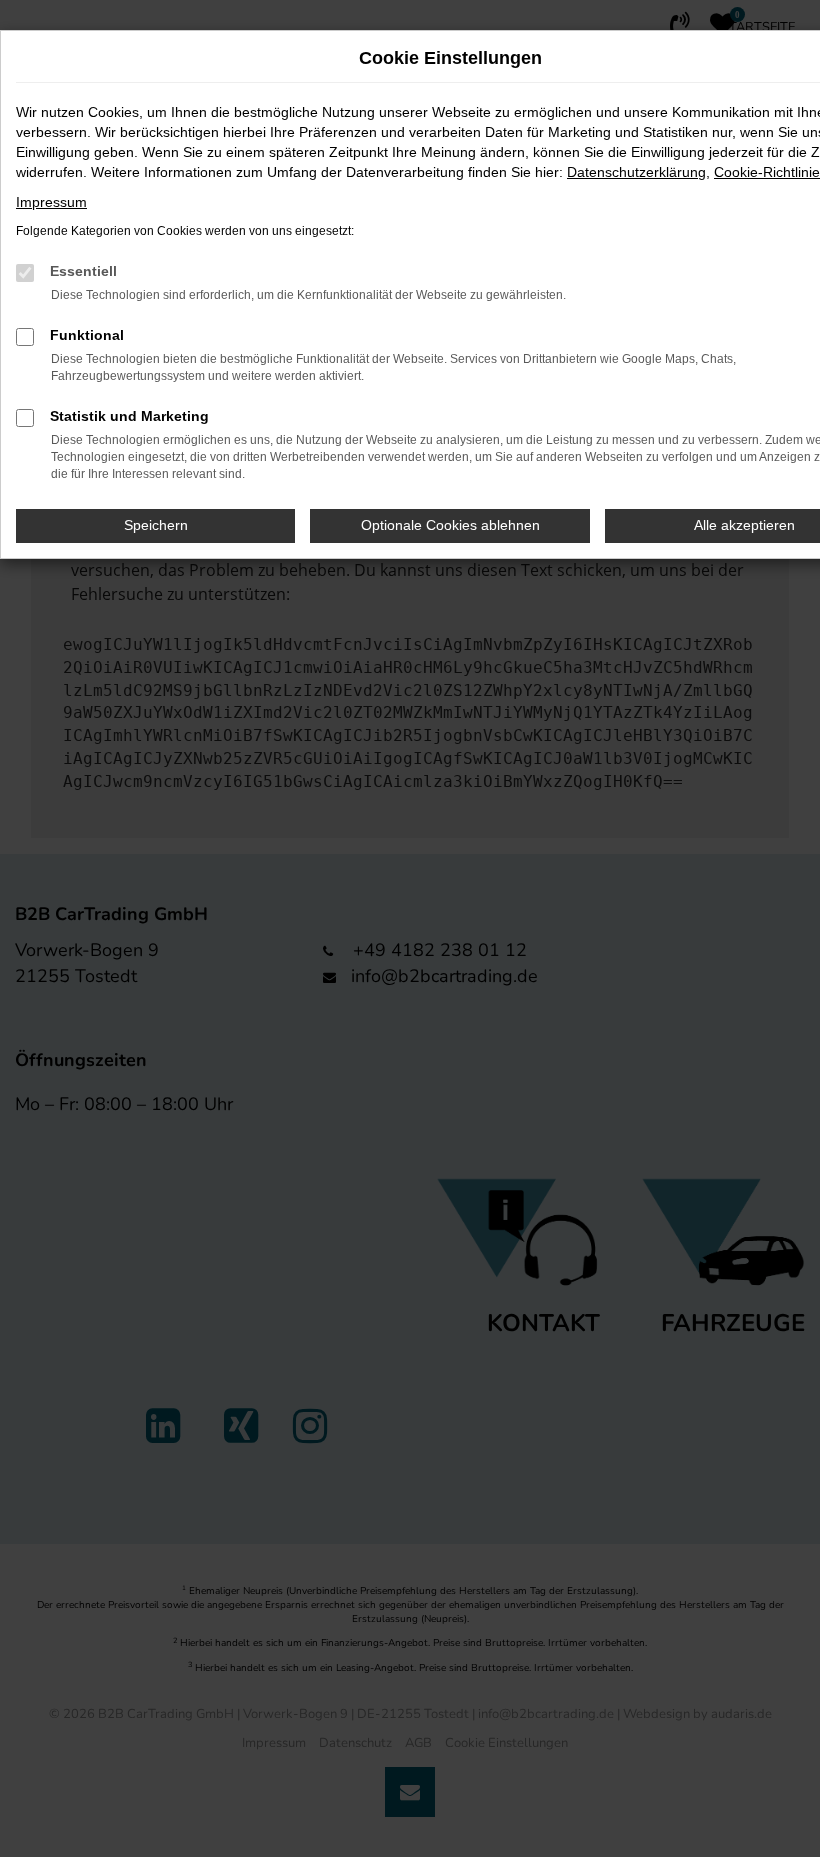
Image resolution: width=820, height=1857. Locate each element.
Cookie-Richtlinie (767, 172)
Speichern (156, 525)
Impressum (51, 202)
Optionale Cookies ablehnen (450, 525)
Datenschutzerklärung (636, 172)
